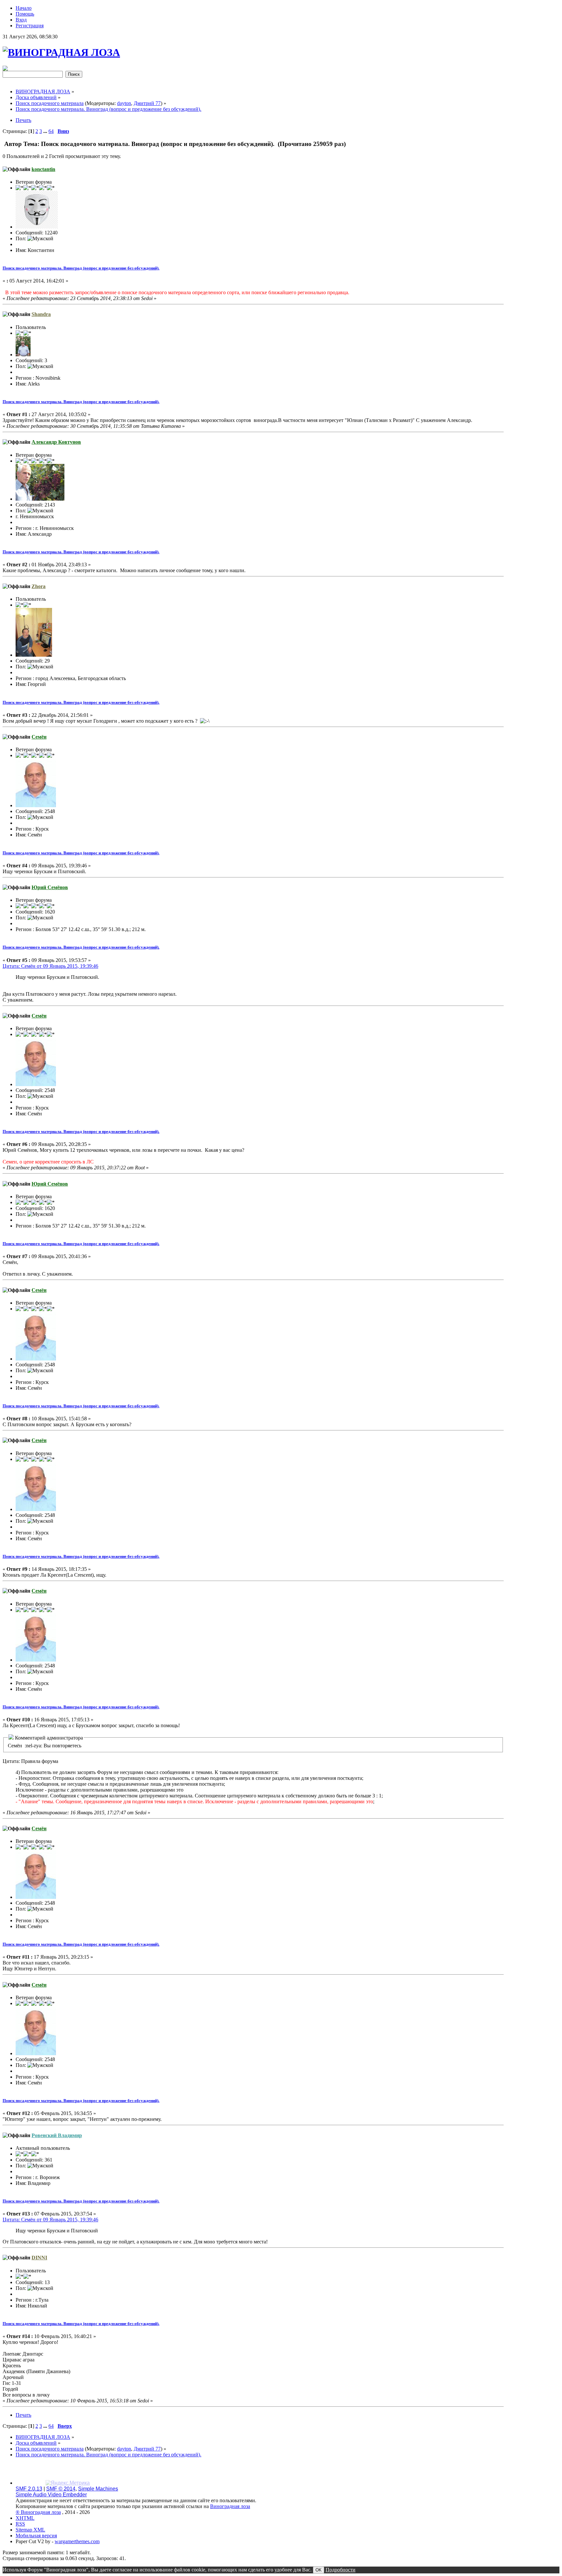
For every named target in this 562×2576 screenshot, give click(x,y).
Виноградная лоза (230, 2506)
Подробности (341, 2570)
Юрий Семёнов (50, 887)
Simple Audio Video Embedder (51, 2495)
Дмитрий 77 (147, 103)
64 (51, 131)
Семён (39, 737)
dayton (124, 103)
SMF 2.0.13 (29, 2489)
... (46, 131)
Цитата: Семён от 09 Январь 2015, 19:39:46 (50, 966)
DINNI (39, 2258)
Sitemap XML (30, 2530)
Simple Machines (98, 2489)
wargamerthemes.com (77, 2541)
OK (319, 2570)
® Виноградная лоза (38, 2512)
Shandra (41, 314)
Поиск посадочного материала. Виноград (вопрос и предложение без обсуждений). (81, 268)
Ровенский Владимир (57, 2135)
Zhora (39, 586)
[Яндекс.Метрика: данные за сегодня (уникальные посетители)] (68, 2483)
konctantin (43, 169)
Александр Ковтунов (56, 442)
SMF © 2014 (61, 2489)
